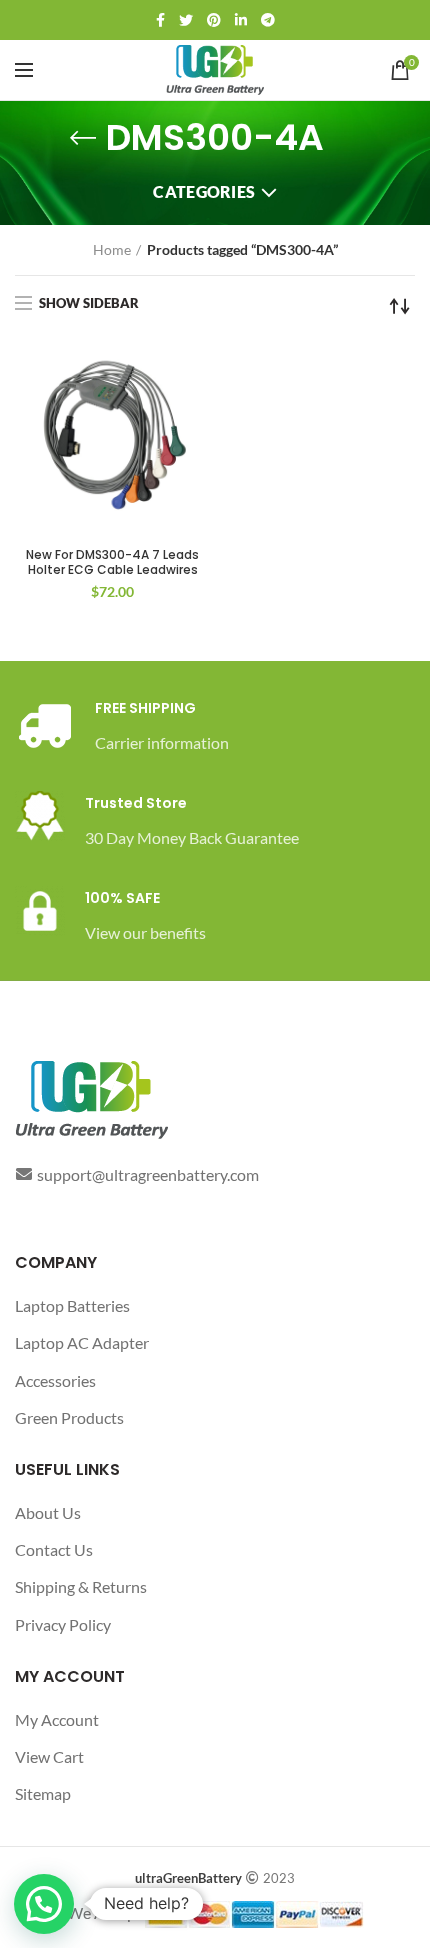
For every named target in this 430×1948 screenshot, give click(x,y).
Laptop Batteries (72, 1305)
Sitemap (43, 1793)
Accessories (55, 1380)
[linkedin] (241, 20)
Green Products (69, 1417)
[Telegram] (268, 20)
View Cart (49, 1756)
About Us (48, 1512)
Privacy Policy (63, 1624)
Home (112, 249)
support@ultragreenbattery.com (148, 1174)
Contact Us (54, 1549)
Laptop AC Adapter (82, 1342)
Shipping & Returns (81, 1586)
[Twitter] (186, 20)
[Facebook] (160, 20)
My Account (57, 1719)
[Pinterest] (214, 20)
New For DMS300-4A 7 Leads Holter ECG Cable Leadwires (112, 562)
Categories (204, 191)
